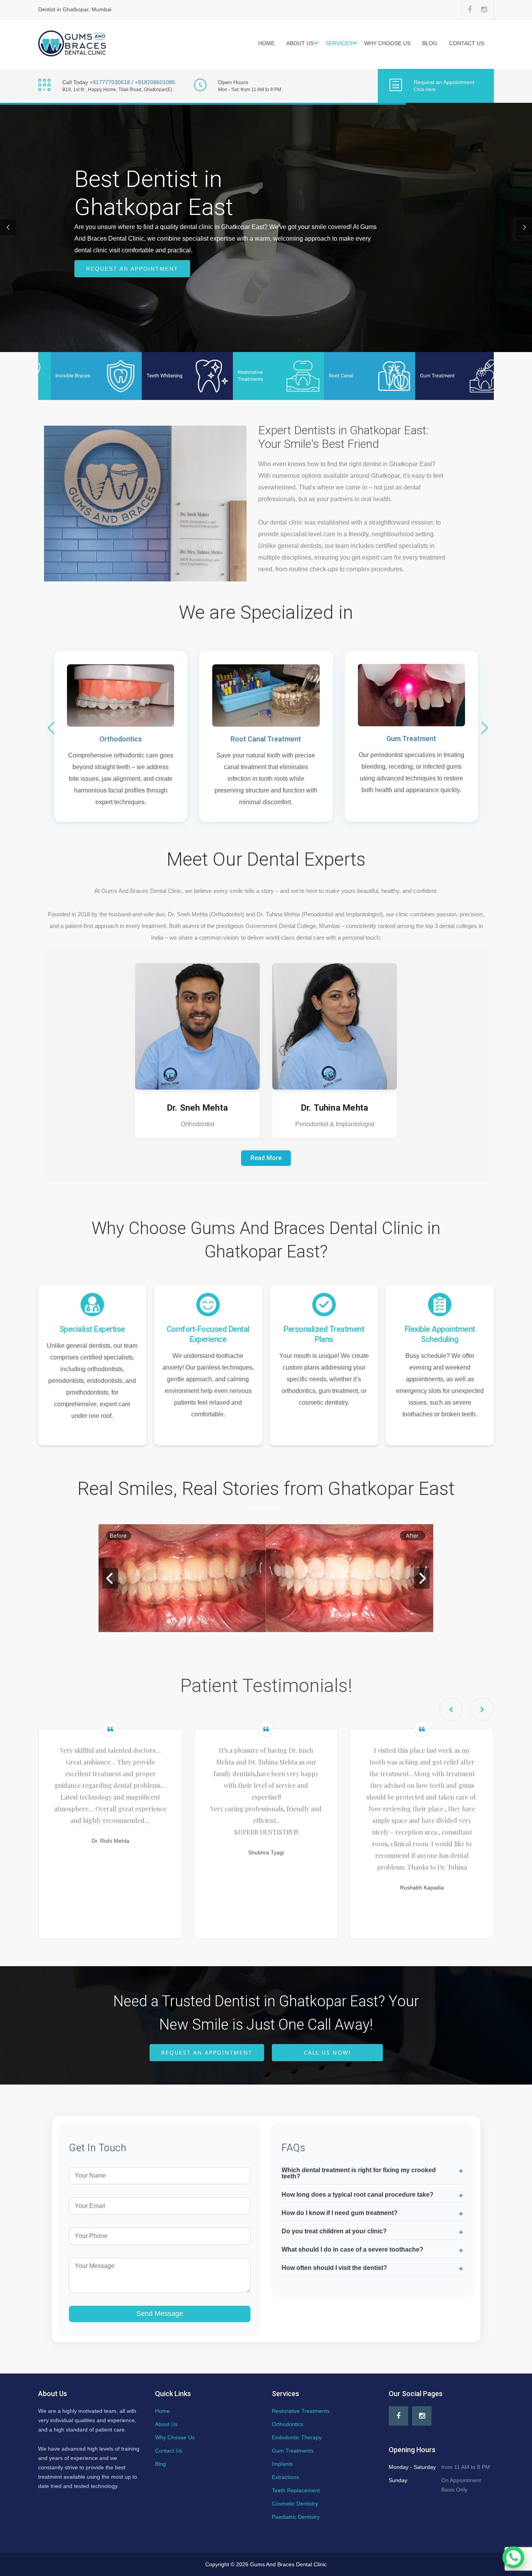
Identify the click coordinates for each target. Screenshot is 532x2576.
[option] (110, 1830)
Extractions (285, 2477)
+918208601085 (155, 82)
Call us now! (327, 2052)
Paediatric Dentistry (296, 2517)
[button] (484, 728)
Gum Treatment (411, 739)
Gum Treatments (293, 2451)
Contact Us (467, 43)
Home (266, 43)
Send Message (160, 2314)
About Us (300, 43)
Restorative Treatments (301, 2411)
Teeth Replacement (296, 2490)
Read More (266, 1158)
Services (339, 43)
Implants (282, 2464)
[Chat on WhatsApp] (513, 2557)
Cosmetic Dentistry (295, 2504)
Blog (430, 43)
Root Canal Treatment (266, 739)
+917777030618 (110, 82)
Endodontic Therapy (297, 2437)
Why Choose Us (387, 43)
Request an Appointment (132, 269)
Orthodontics (121, 739)
